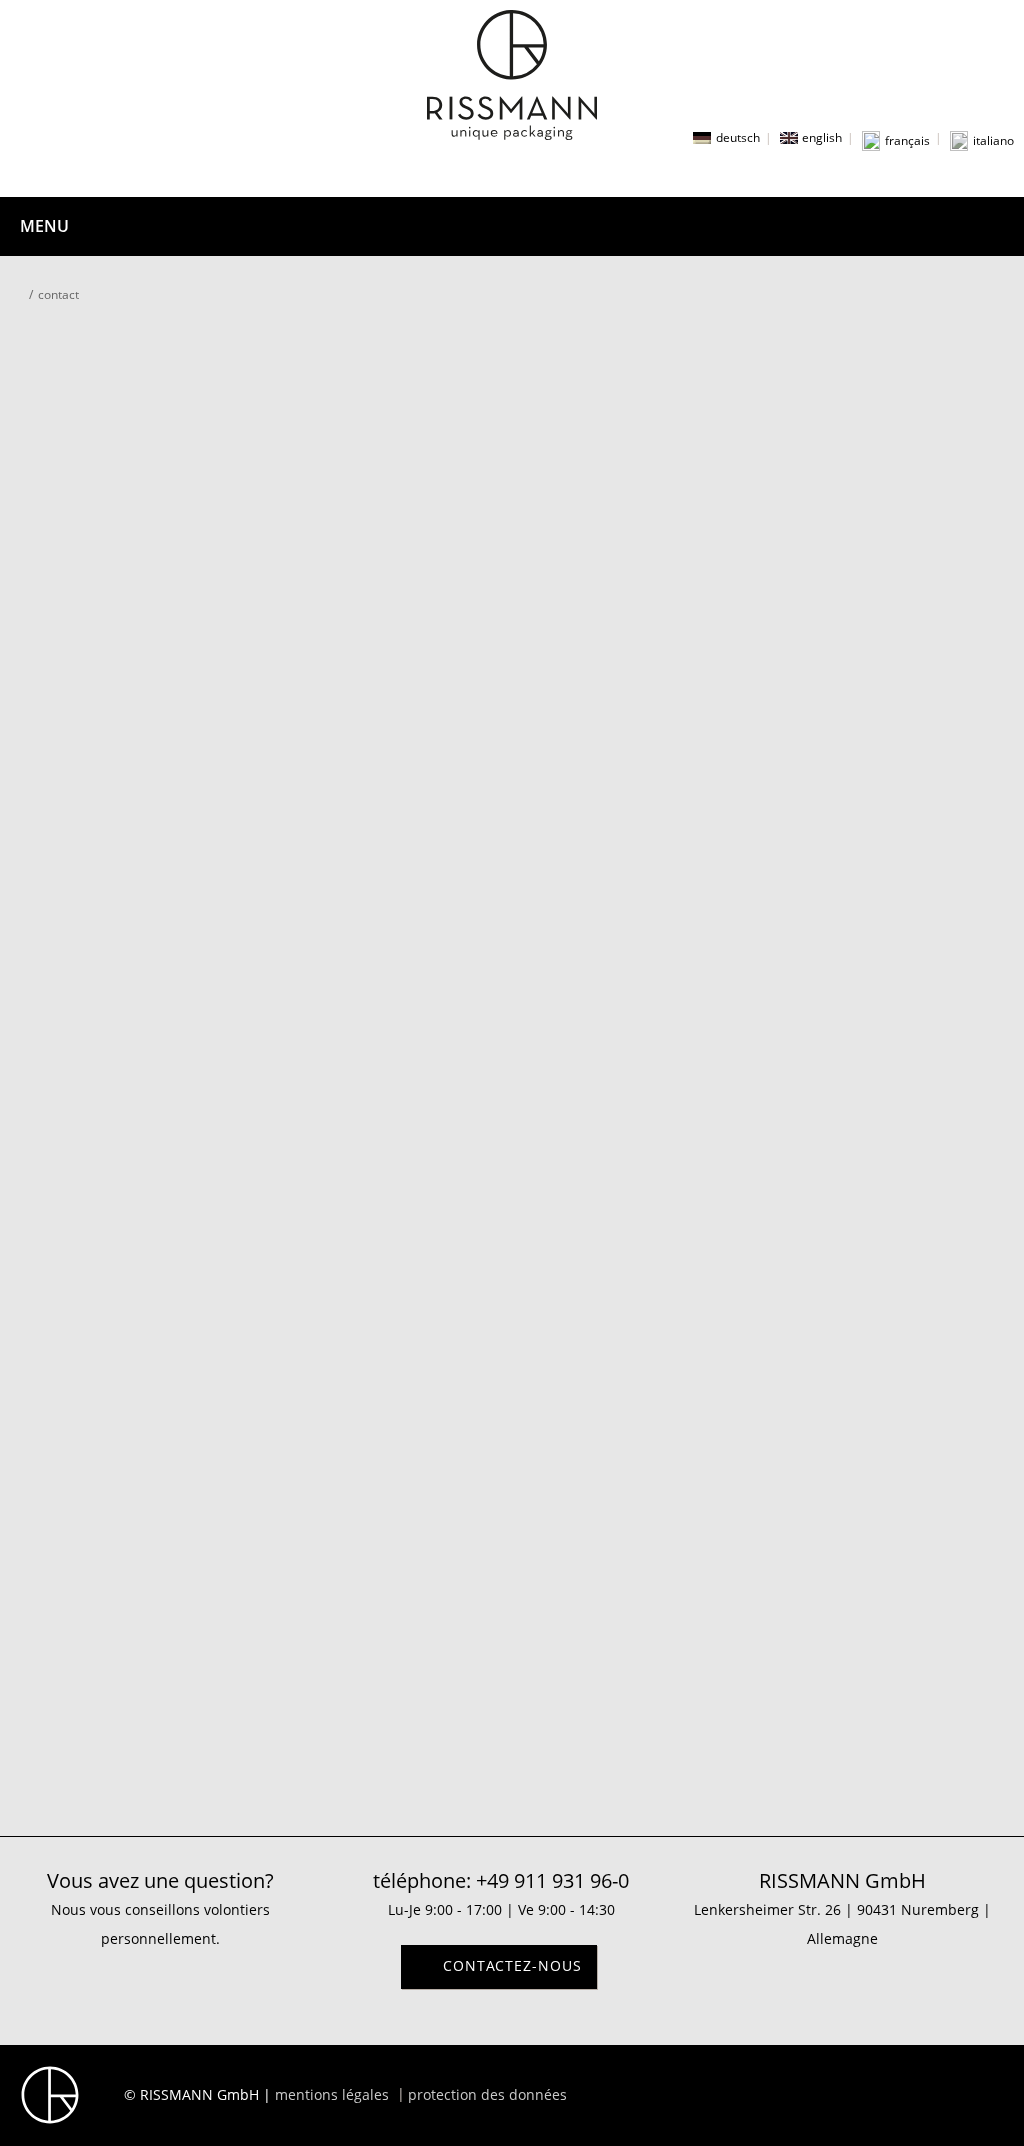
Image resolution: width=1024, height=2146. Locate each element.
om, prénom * (397, 551)
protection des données (487, 2094)
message (380, 936)
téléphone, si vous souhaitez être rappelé (489, 738)
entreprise (386, 640)
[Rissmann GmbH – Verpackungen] (512, 75)
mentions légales (332, 2094)
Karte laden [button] (512, 1544)
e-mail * (378, 837)
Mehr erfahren (512, 1506)
